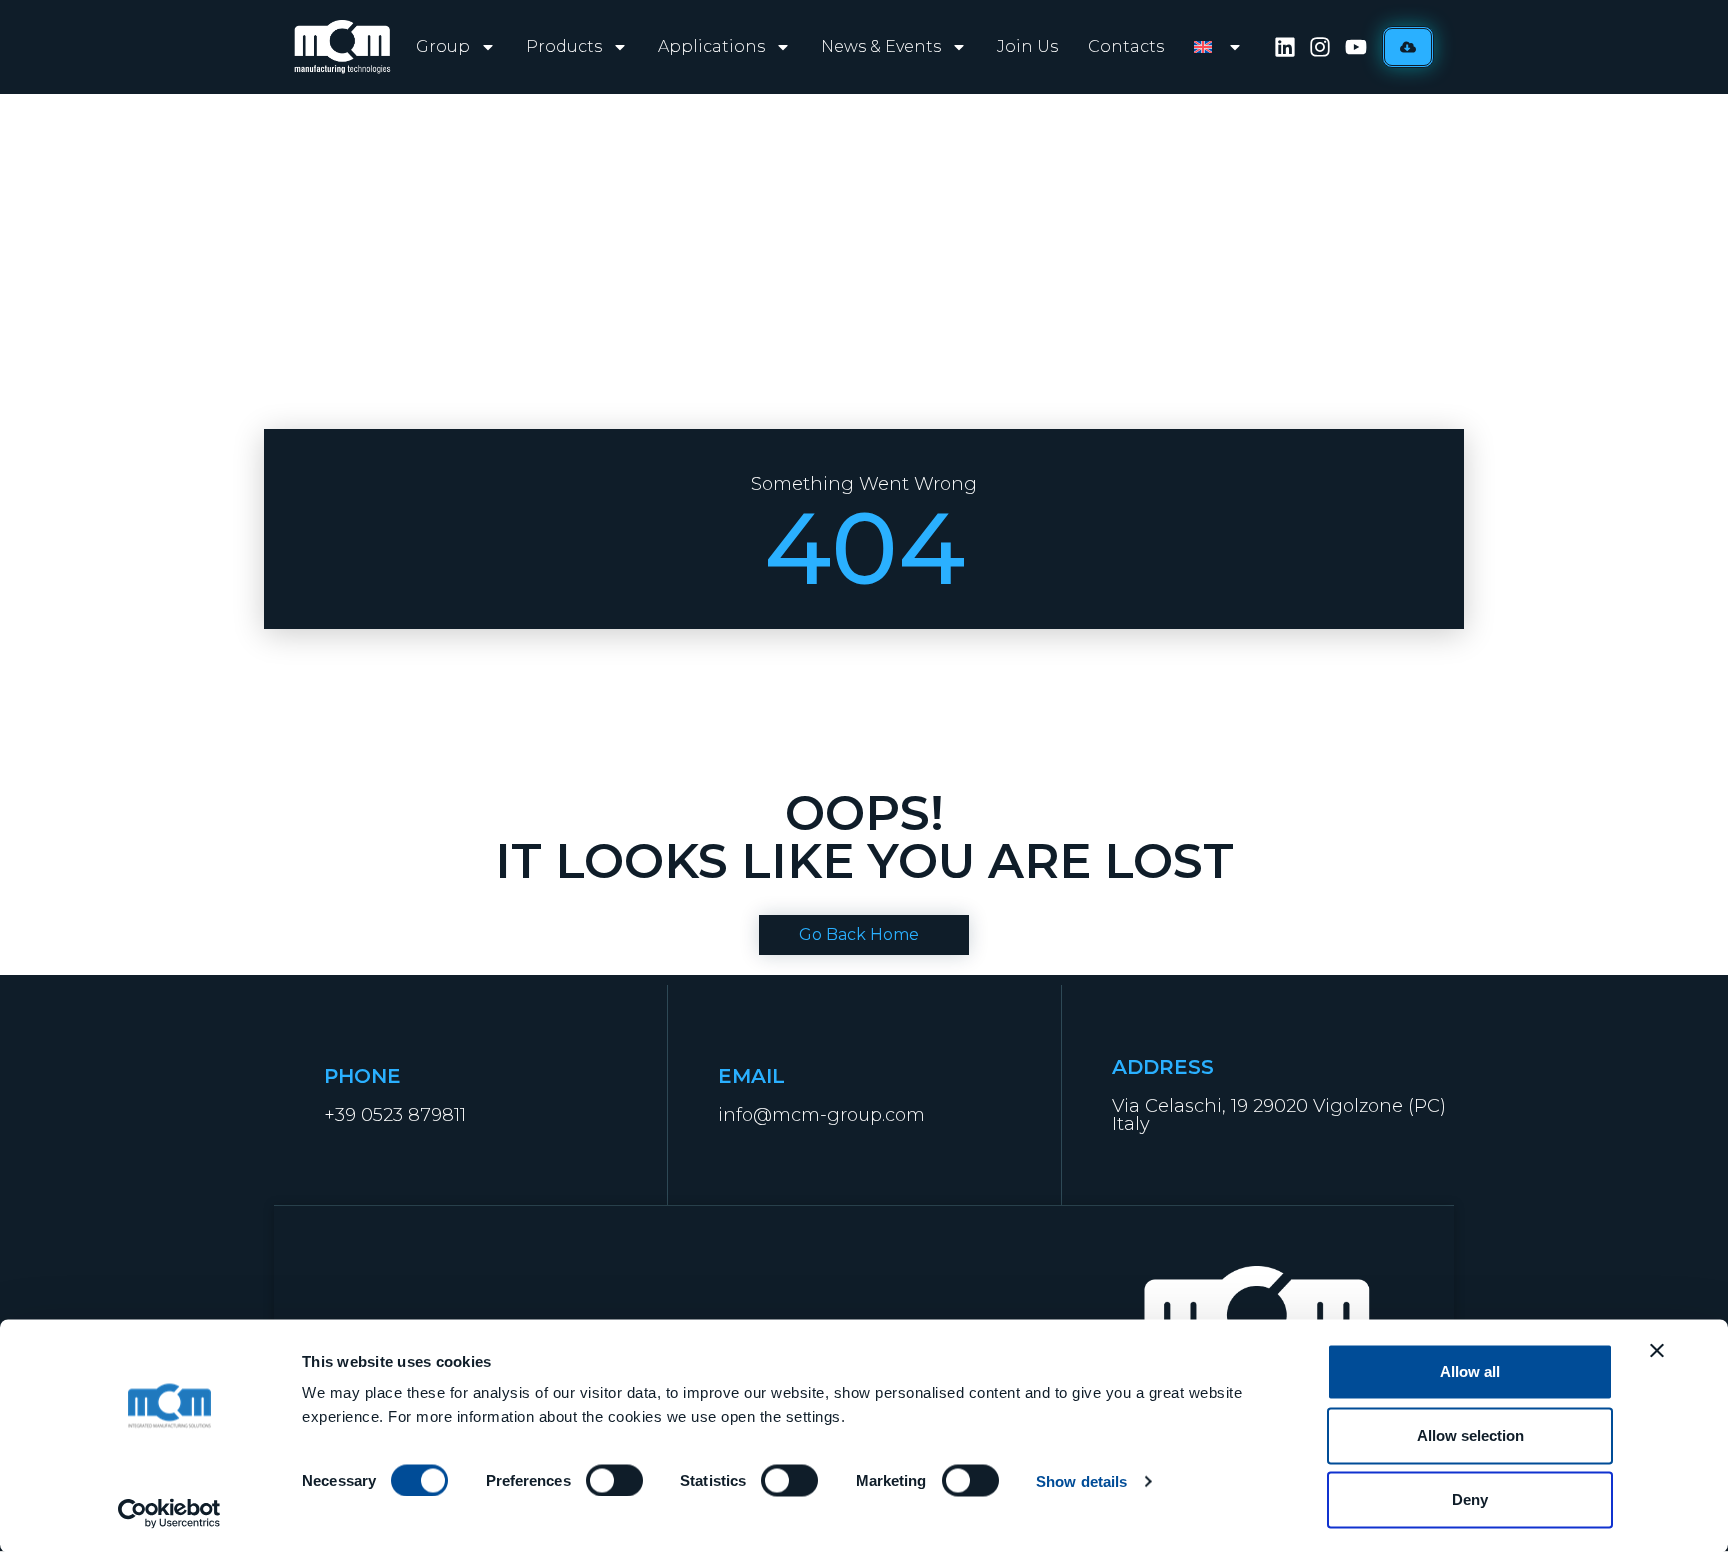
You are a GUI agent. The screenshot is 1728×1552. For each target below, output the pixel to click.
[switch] (614, 1480)
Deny (1470, 1499)
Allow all (1470, 1371)
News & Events (881, 46)
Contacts (1126, 46)
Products (564, 46)
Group (443, 46)
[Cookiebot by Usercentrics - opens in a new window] (169, 1513)
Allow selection (1470, 1435)
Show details (1081, 1480)
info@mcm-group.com (821, 1115)
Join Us (1027, 46)
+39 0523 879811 (395, 1115)
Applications (711, 46)
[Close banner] (1657, 1351)
